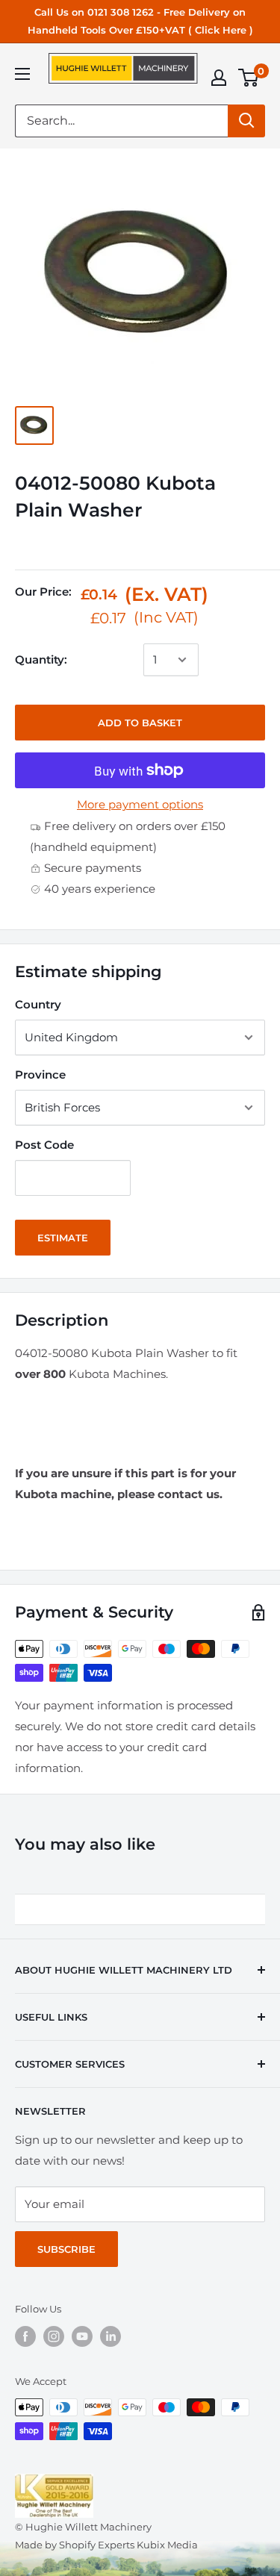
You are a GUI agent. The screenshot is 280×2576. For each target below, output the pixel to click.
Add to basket (140, 723)
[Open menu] (22, 74)
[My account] (219, 78)
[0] (249, 78)
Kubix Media (167, 2545)
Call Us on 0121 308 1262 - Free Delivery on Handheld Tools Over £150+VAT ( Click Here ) (140, 21)
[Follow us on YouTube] (82, 2336)
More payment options (140, 804)
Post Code (44, 1145)
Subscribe (66, 2249)
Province (40, 1075)
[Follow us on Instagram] (54, 2336)
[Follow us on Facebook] (25, 2336)
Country (38, 1004)
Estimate (63, 1238)
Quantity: (41, 659)
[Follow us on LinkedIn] (111, 2336)
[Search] (246, 121)
